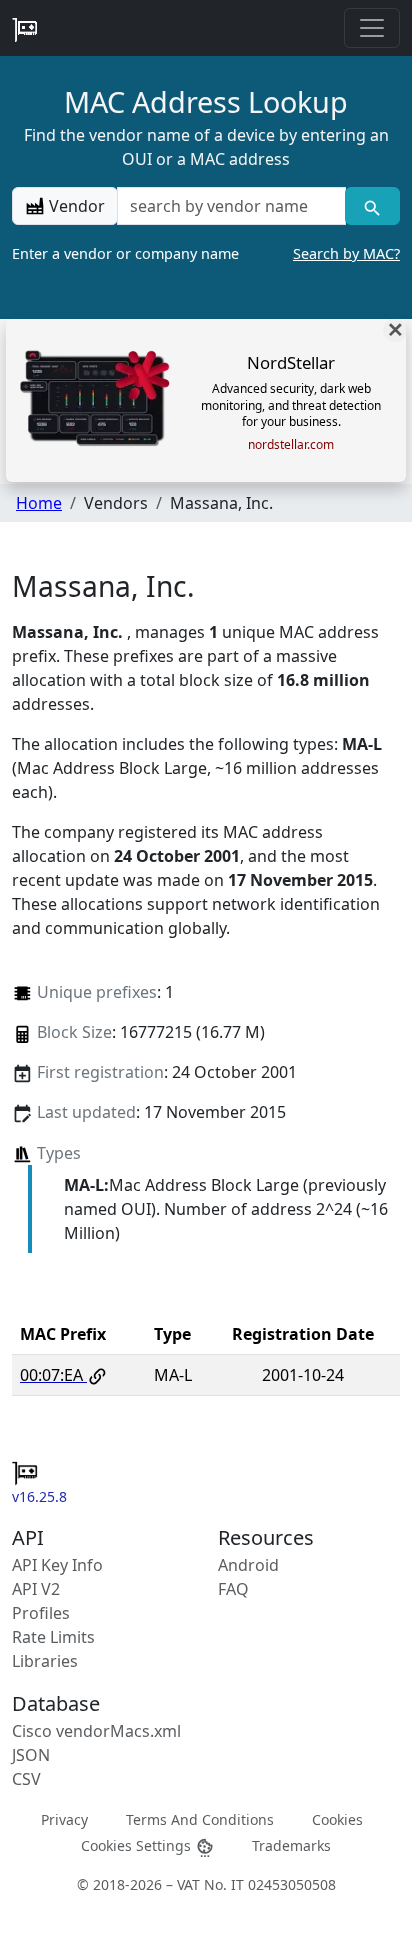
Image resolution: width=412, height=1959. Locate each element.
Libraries (45, 1661)
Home (39, 503)
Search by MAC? (346, 253)
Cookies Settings (138, 1844)
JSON (31, 1755)
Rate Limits (53, 1637)
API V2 (36, 1589)
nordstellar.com (291, 445)
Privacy (64, 1819)
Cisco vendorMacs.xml (96, 1731)
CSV (26, 1779)
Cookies (337, 1819)
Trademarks (291, 1844)
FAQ (233, 1589)
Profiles (41, 1613)
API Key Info (57, 1565)
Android (248, 1565)
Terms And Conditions (200, 1819)
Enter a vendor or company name (206, 253)
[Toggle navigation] (372, 28)
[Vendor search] (372, 206)
